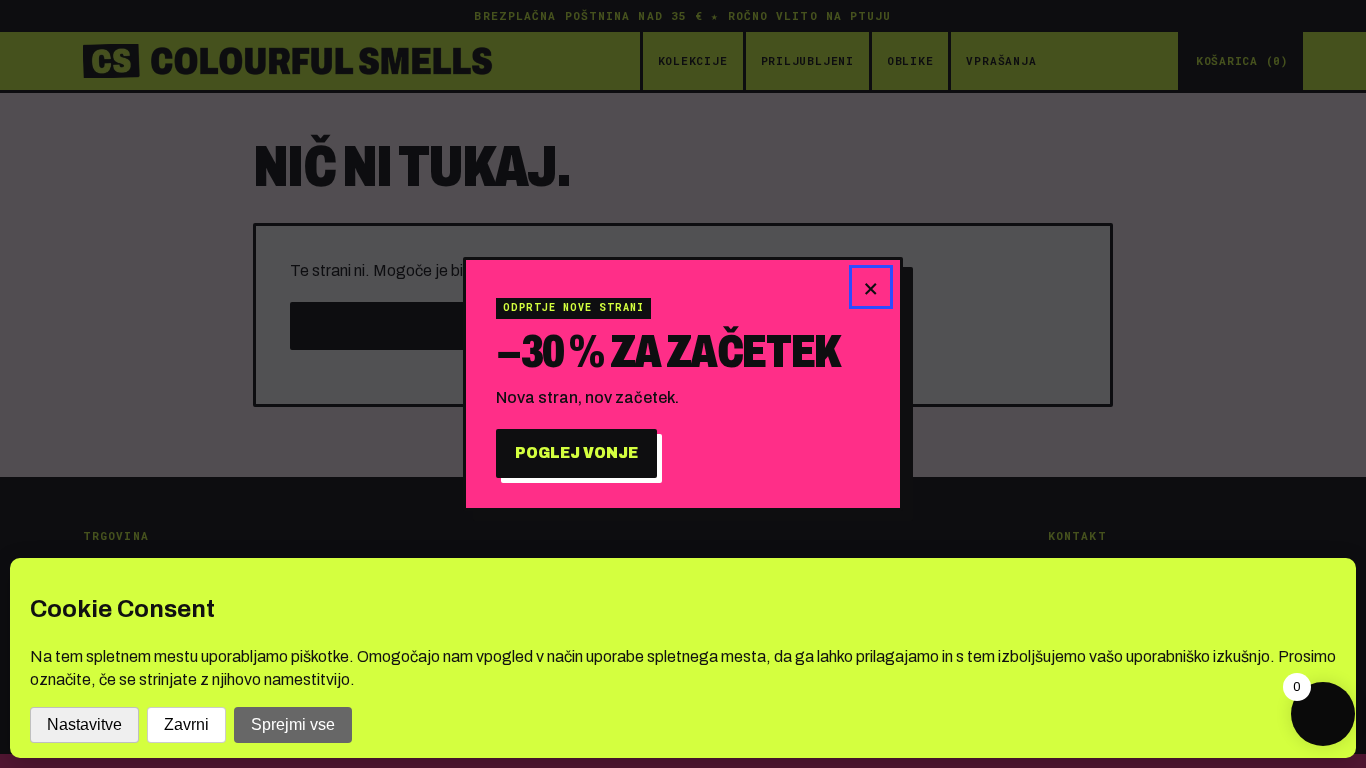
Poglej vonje (576, 452)
